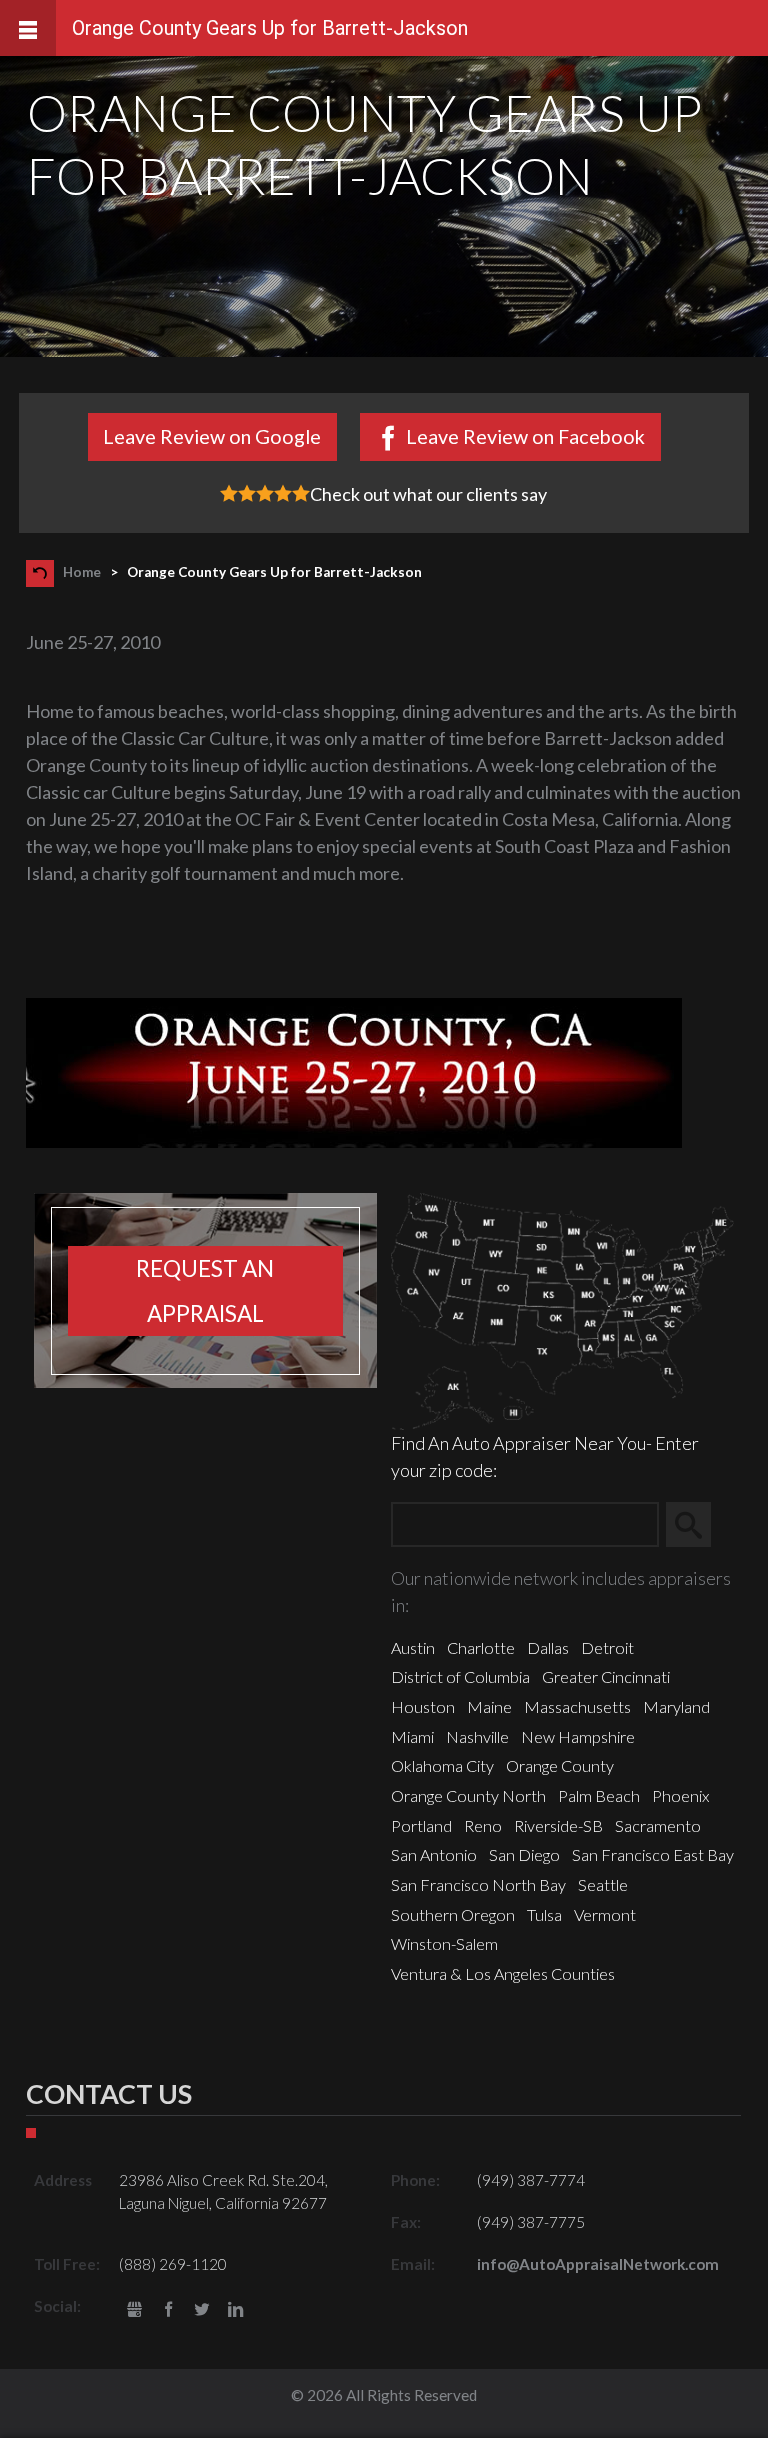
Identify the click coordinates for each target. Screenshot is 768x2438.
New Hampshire (578, 1736)
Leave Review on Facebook (525, 436)
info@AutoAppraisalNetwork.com (598, 2264)
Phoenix (680, 1795)
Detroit (607, 1647)
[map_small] (562, 1309)
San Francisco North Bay (478, 1884)
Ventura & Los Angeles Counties (503, 1973)
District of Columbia (460, 1676)
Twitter (202, 2310)
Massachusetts (577, 1706)
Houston (423, 1706)
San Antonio (434, 1854)
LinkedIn (235, 2310)
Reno (483, 1825)
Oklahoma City (442, 1765)
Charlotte (481, 1647)
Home (82, 572)
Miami (412, 1736)
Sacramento (658, 1825)
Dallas (548, 1647)
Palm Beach (599, 1795)
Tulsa (544, 1914)
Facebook (168, 2310)
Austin (413, 1647)
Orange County (560, 1765)
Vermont (605, 1914)
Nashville (477, 1736)
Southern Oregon (453, 1914)
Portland (421, 1825)
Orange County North (468, 1795)
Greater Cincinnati (606, 1676)
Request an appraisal (205, 1291)
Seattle (603, 1884)
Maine (489, 1706)
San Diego (524, 1854)
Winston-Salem (444, 1943)
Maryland (676, 1706)
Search (697, 1525)
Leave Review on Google (212, 436)
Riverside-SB (558, 1825)
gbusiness (134, 2310)
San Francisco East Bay (653, 1854)
